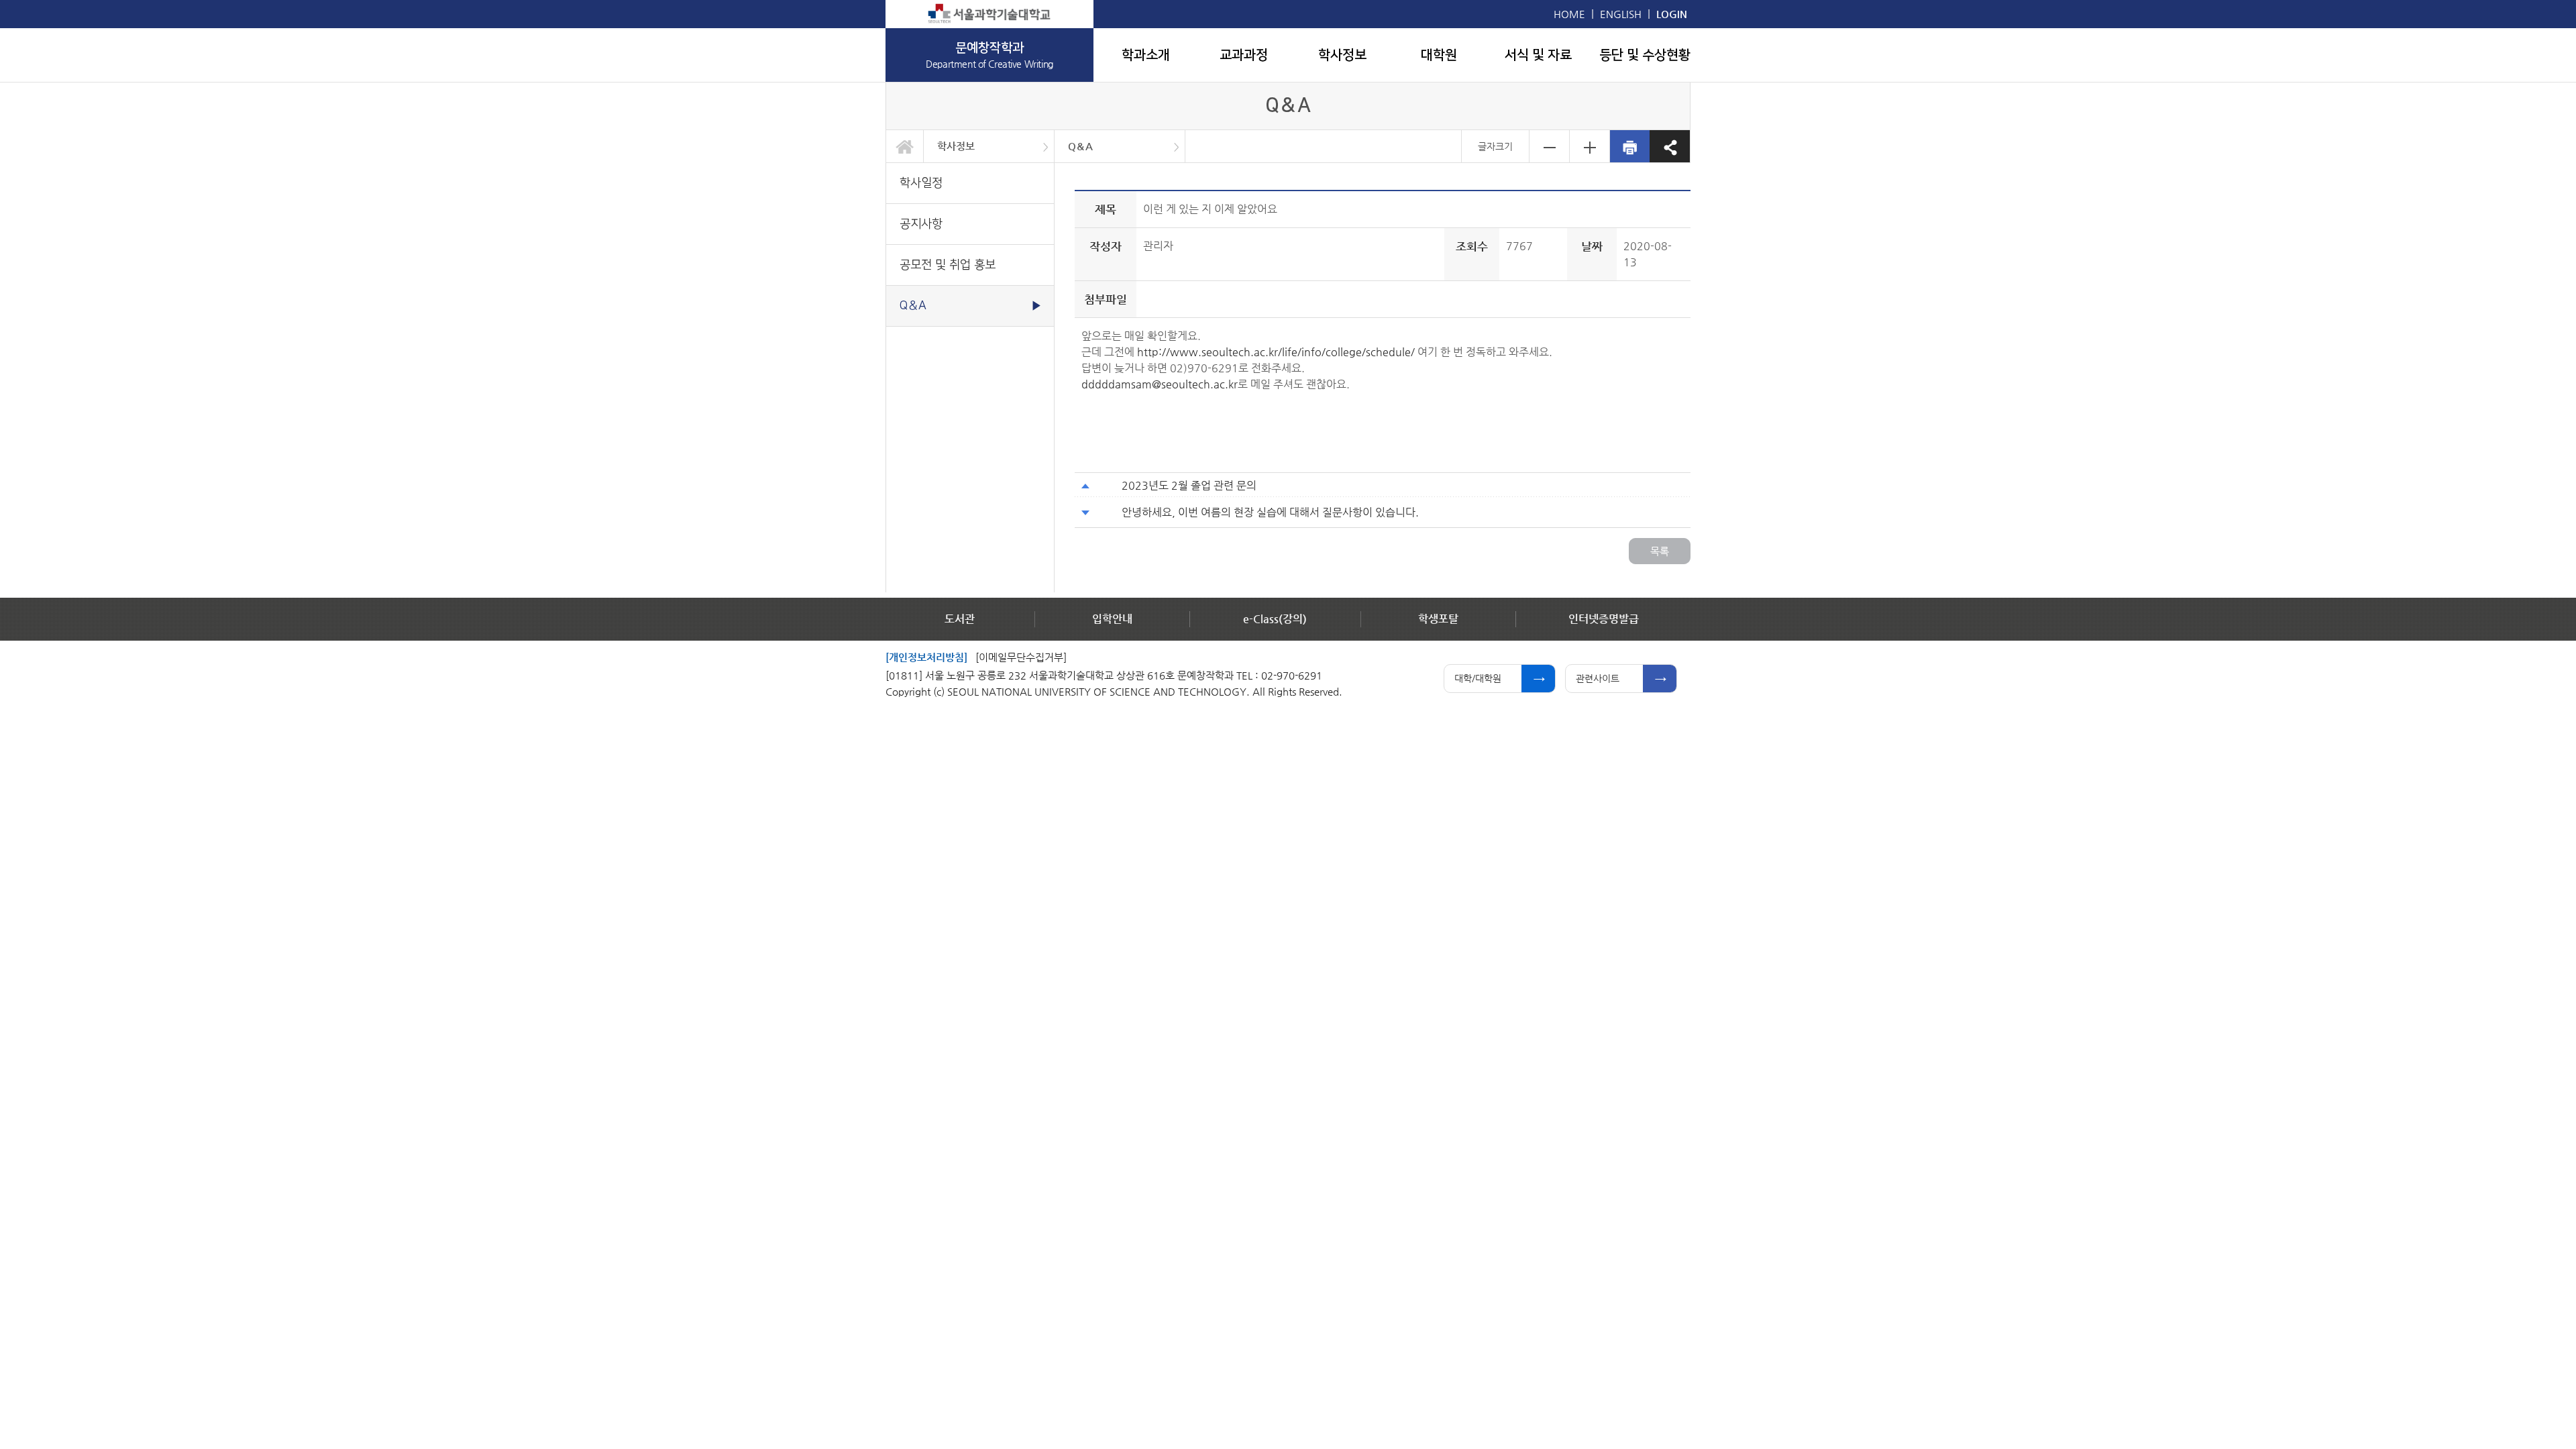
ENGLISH (1621, 14)
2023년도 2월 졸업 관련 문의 (1189, 485)
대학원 (1439, 55)
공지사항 (921, 224)
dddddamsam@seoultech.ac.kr (1160, 384)
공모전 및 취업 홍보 (948, 265)
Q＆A (1080, 146)
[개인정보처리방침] (926, 657)
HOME (1569, 14)
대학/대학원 (1478, 678)
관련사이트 (1598, 678)
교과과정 (1244, 55)
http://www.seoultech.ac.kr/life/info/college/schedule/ (1276, 352)
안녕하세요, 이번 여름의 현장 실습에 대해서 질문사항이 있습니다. (1270, 512)
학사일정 (921, 183)
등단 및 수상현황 (1645, 55)
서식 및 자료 (1538, 55)
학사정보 (1342, 55)
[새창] (989, 14)
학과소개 (1146, 55)
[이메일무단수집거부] (1021, 657)
